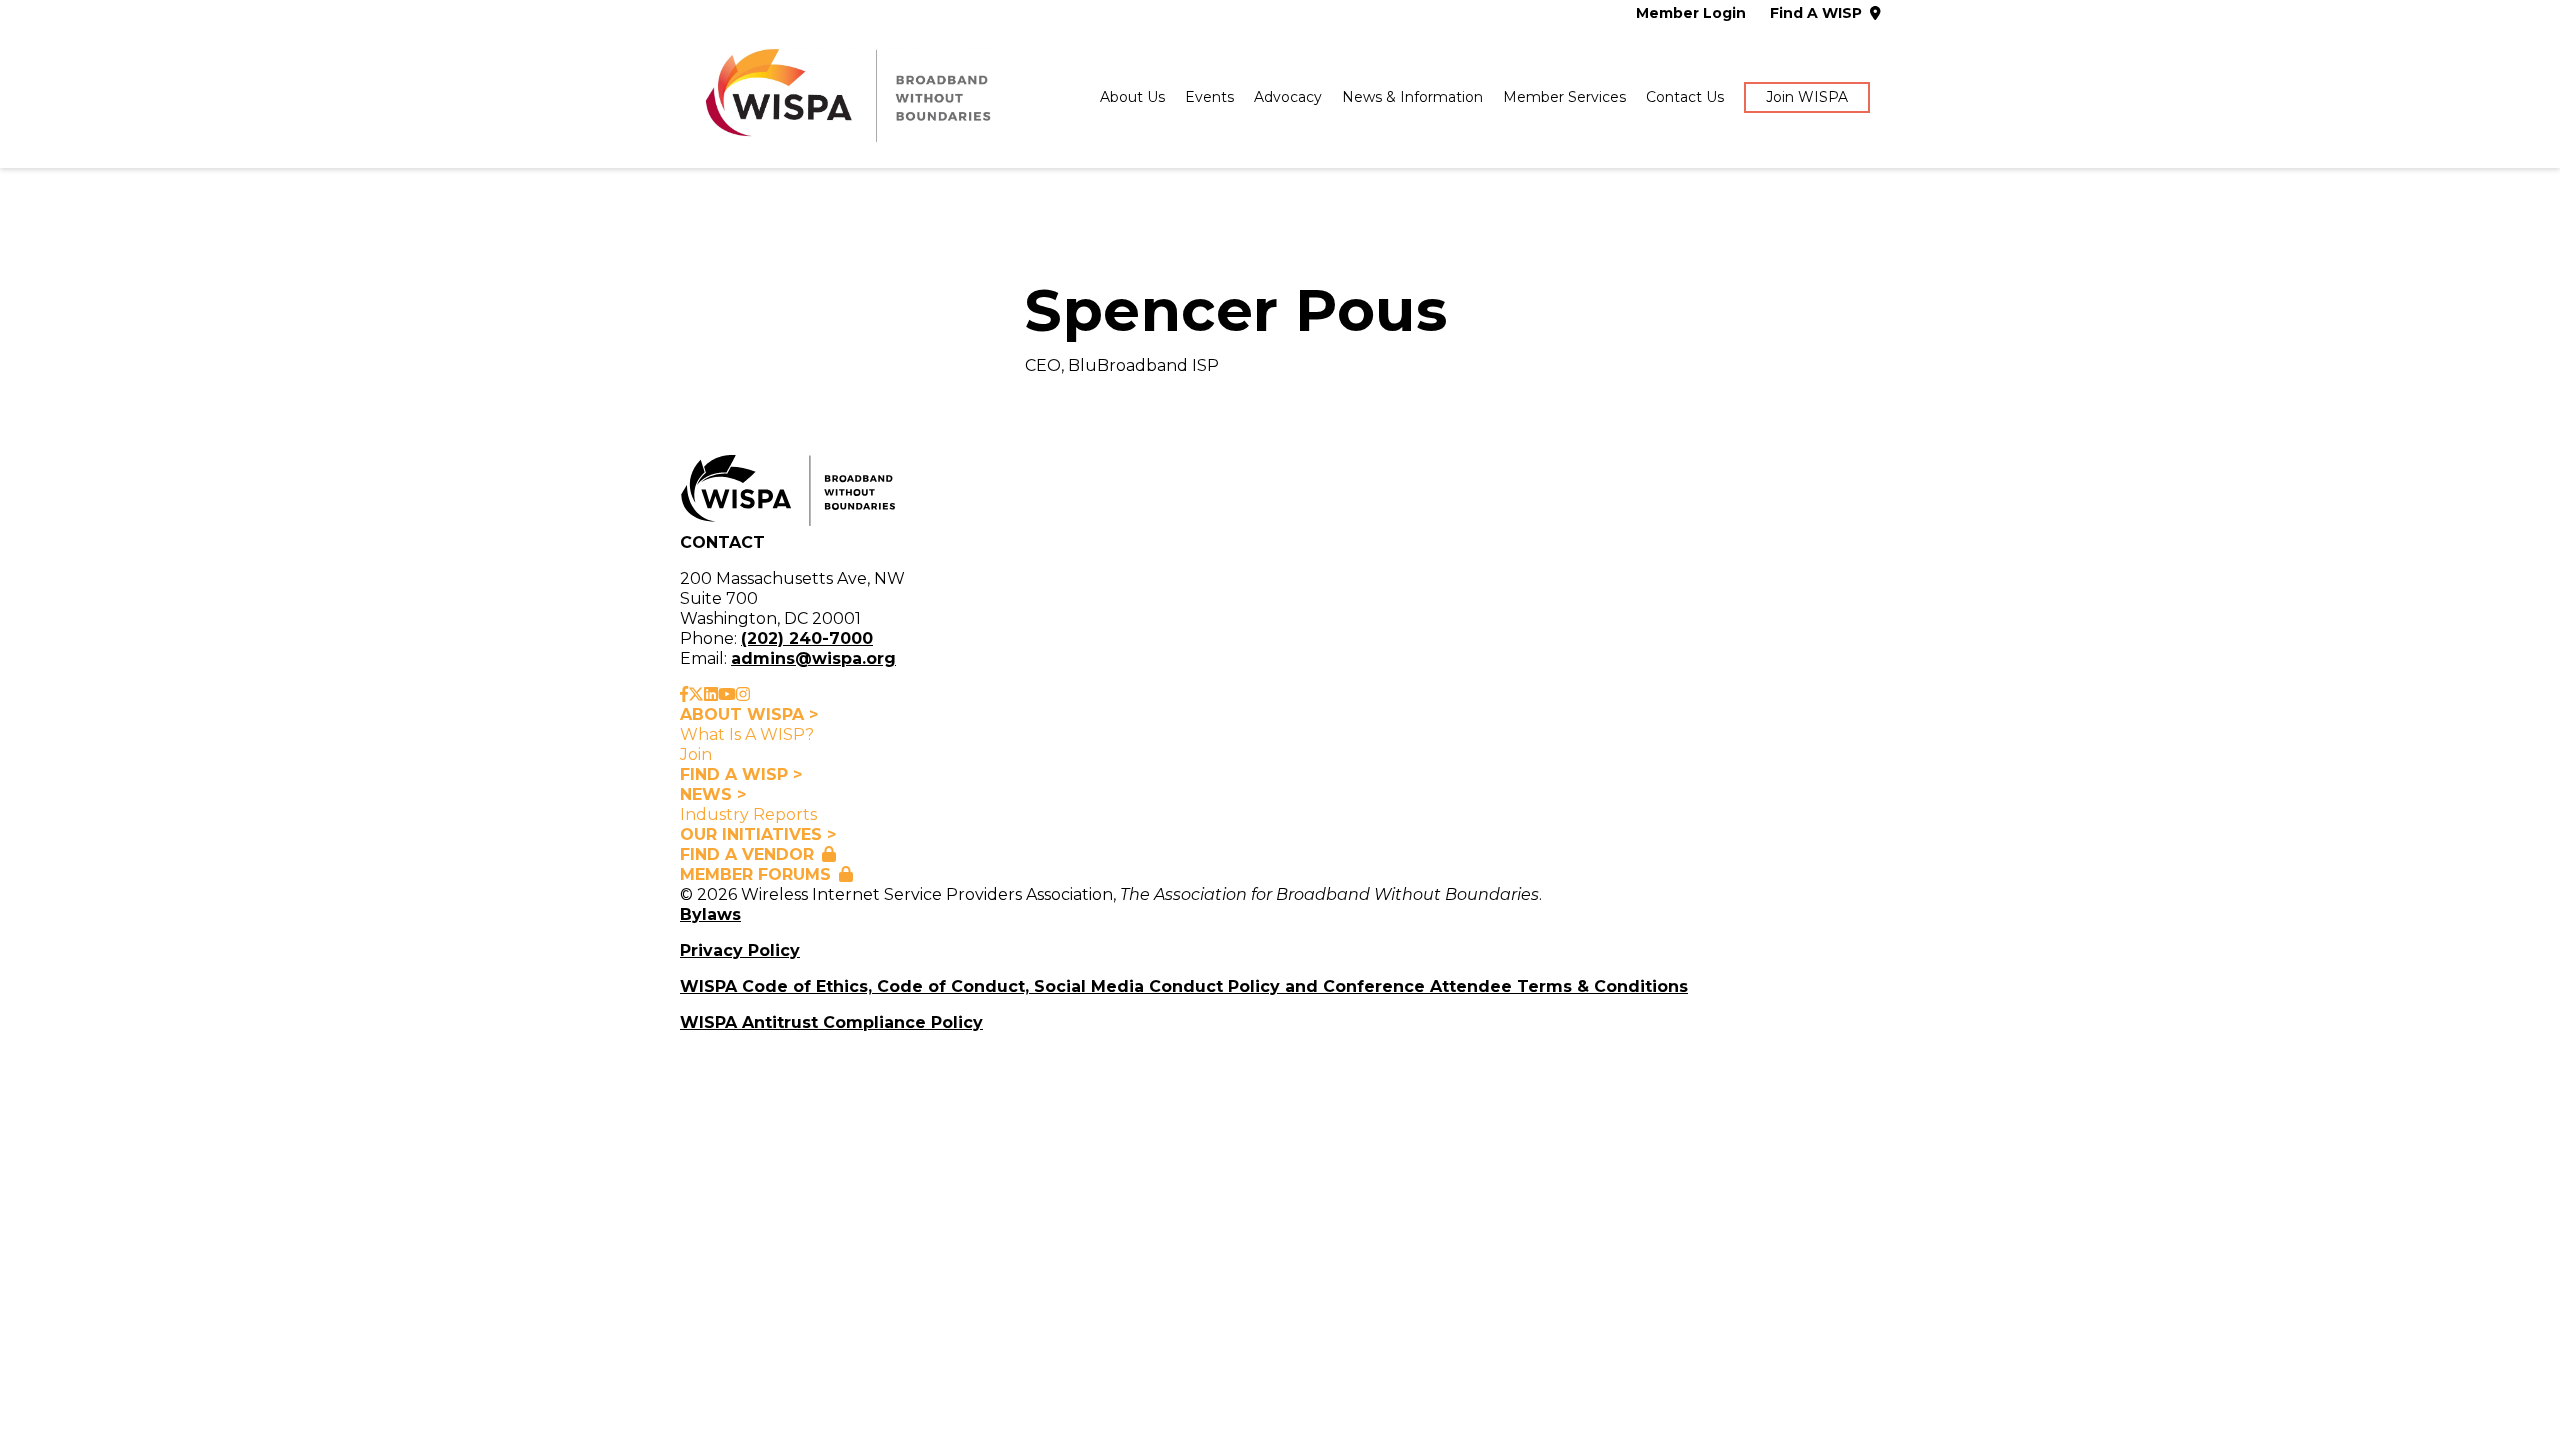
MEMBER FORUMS (755, 874)
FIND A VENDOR (747, 854)
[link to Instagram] (743, 694)
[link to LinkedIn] (711, 694)
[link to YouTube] (727, 694)
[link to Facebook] (684, 694)
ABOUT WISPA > (749, 714)
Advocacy (1288, 97)
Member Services (1564, 97)
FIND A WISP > (741, 774)
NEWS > (713, 794)
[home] (846, 98)
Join (696, 754)
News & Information (1412, 97)
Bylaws (710, 914)
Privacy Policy (740, 950)
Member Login (1691, 13)
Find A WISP (1816, 13)
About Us (1132, 97)
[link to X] (696, 694)
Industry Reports (748, 814)
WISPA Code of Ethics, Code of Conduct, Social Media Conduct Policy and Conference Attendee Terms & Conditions (1184, 986)
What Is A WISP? (747, 734)
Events (1209, 97)
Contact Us (1685, 97)
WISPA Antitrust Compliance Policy (831, 1022)
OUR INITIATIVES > (758, 834)
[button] (1807, 98)
